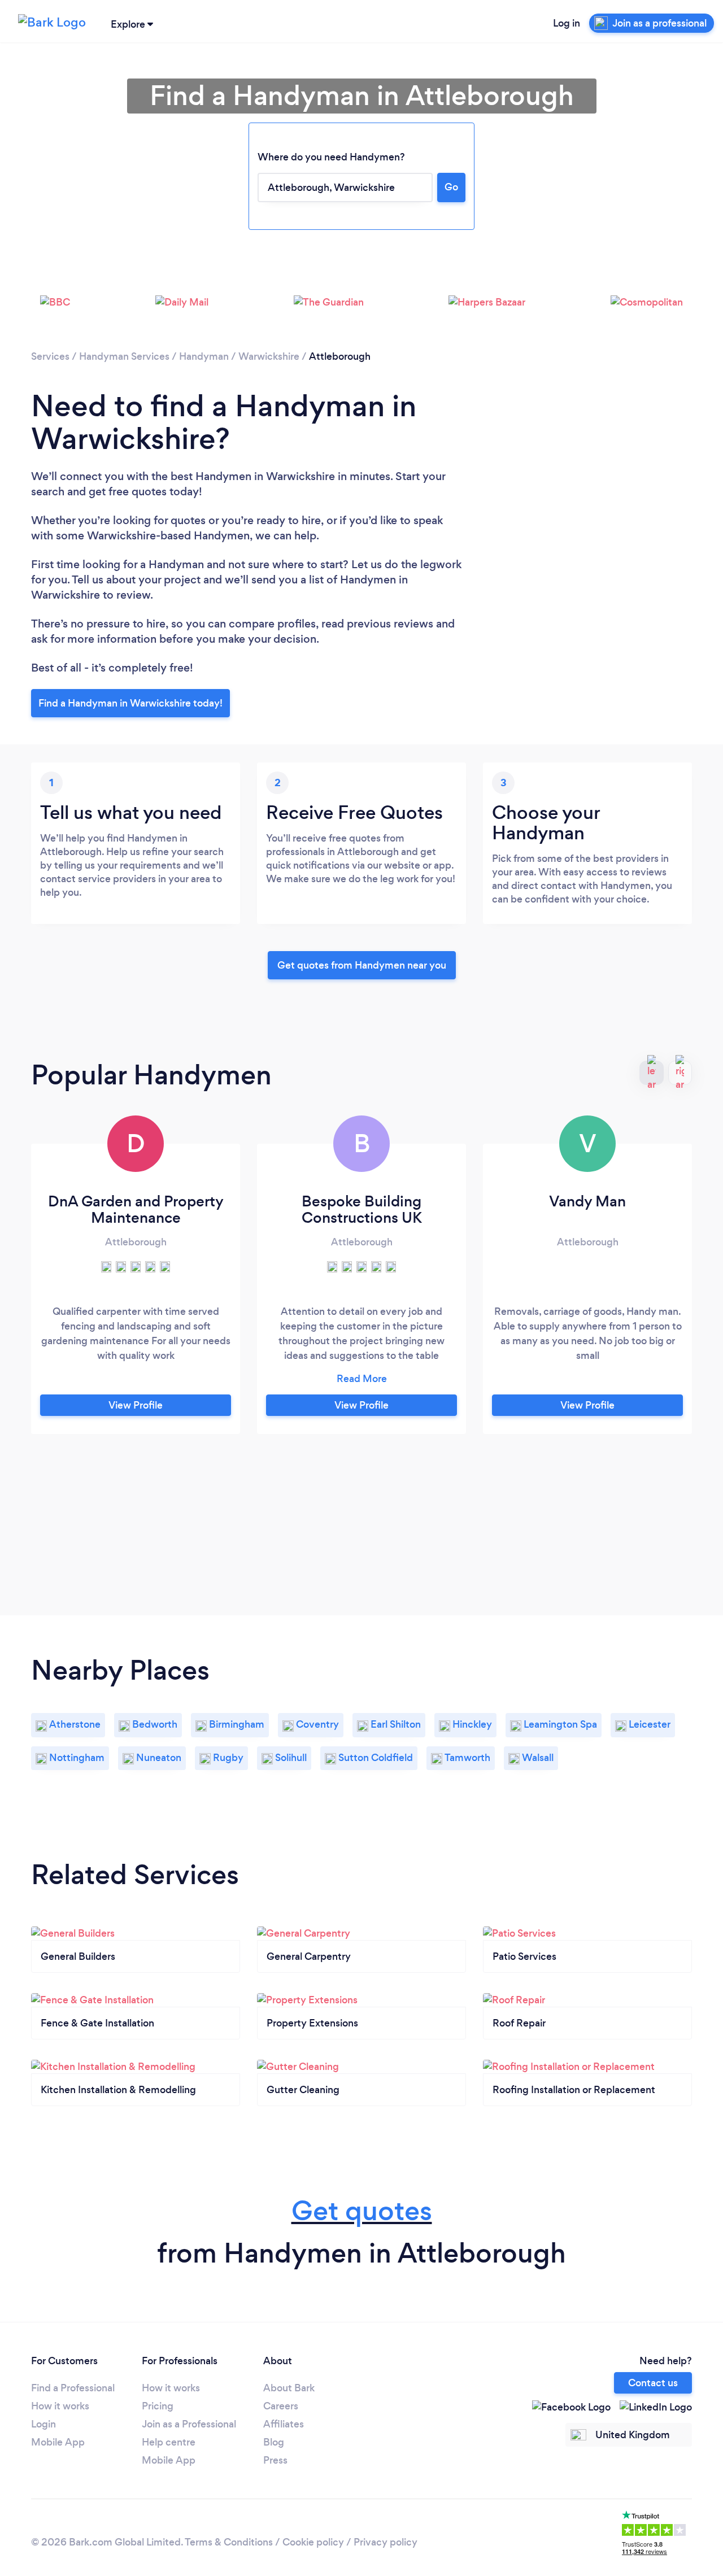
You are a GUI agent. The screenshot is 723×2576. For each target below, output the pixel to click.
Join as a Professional (189, 2424)
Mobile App (58, 2442)
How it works (60, 2406)
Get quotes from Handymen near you (362, 965)
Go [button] (451, 187)
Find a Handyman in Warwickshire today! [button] (130, 703)
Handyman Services (124, 356)
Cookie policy (313, 2542)
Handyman (204, 356)
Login (43, 2424)
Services (50, 356)
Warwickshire (269, 356)
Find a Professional (73, 2388)
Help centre (169, 2442)
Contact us (653, 2383)
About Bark (289, 2388)
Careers (281, 2406)
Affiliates (284, 2424)
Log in (567, 23)
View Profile (136, 1405)
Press (275, 2460)
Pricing (158, 2406)
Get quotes (362, 2211)
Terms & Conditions (229, 2542)
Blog (274, 2442)
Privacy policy (386, 2542)
